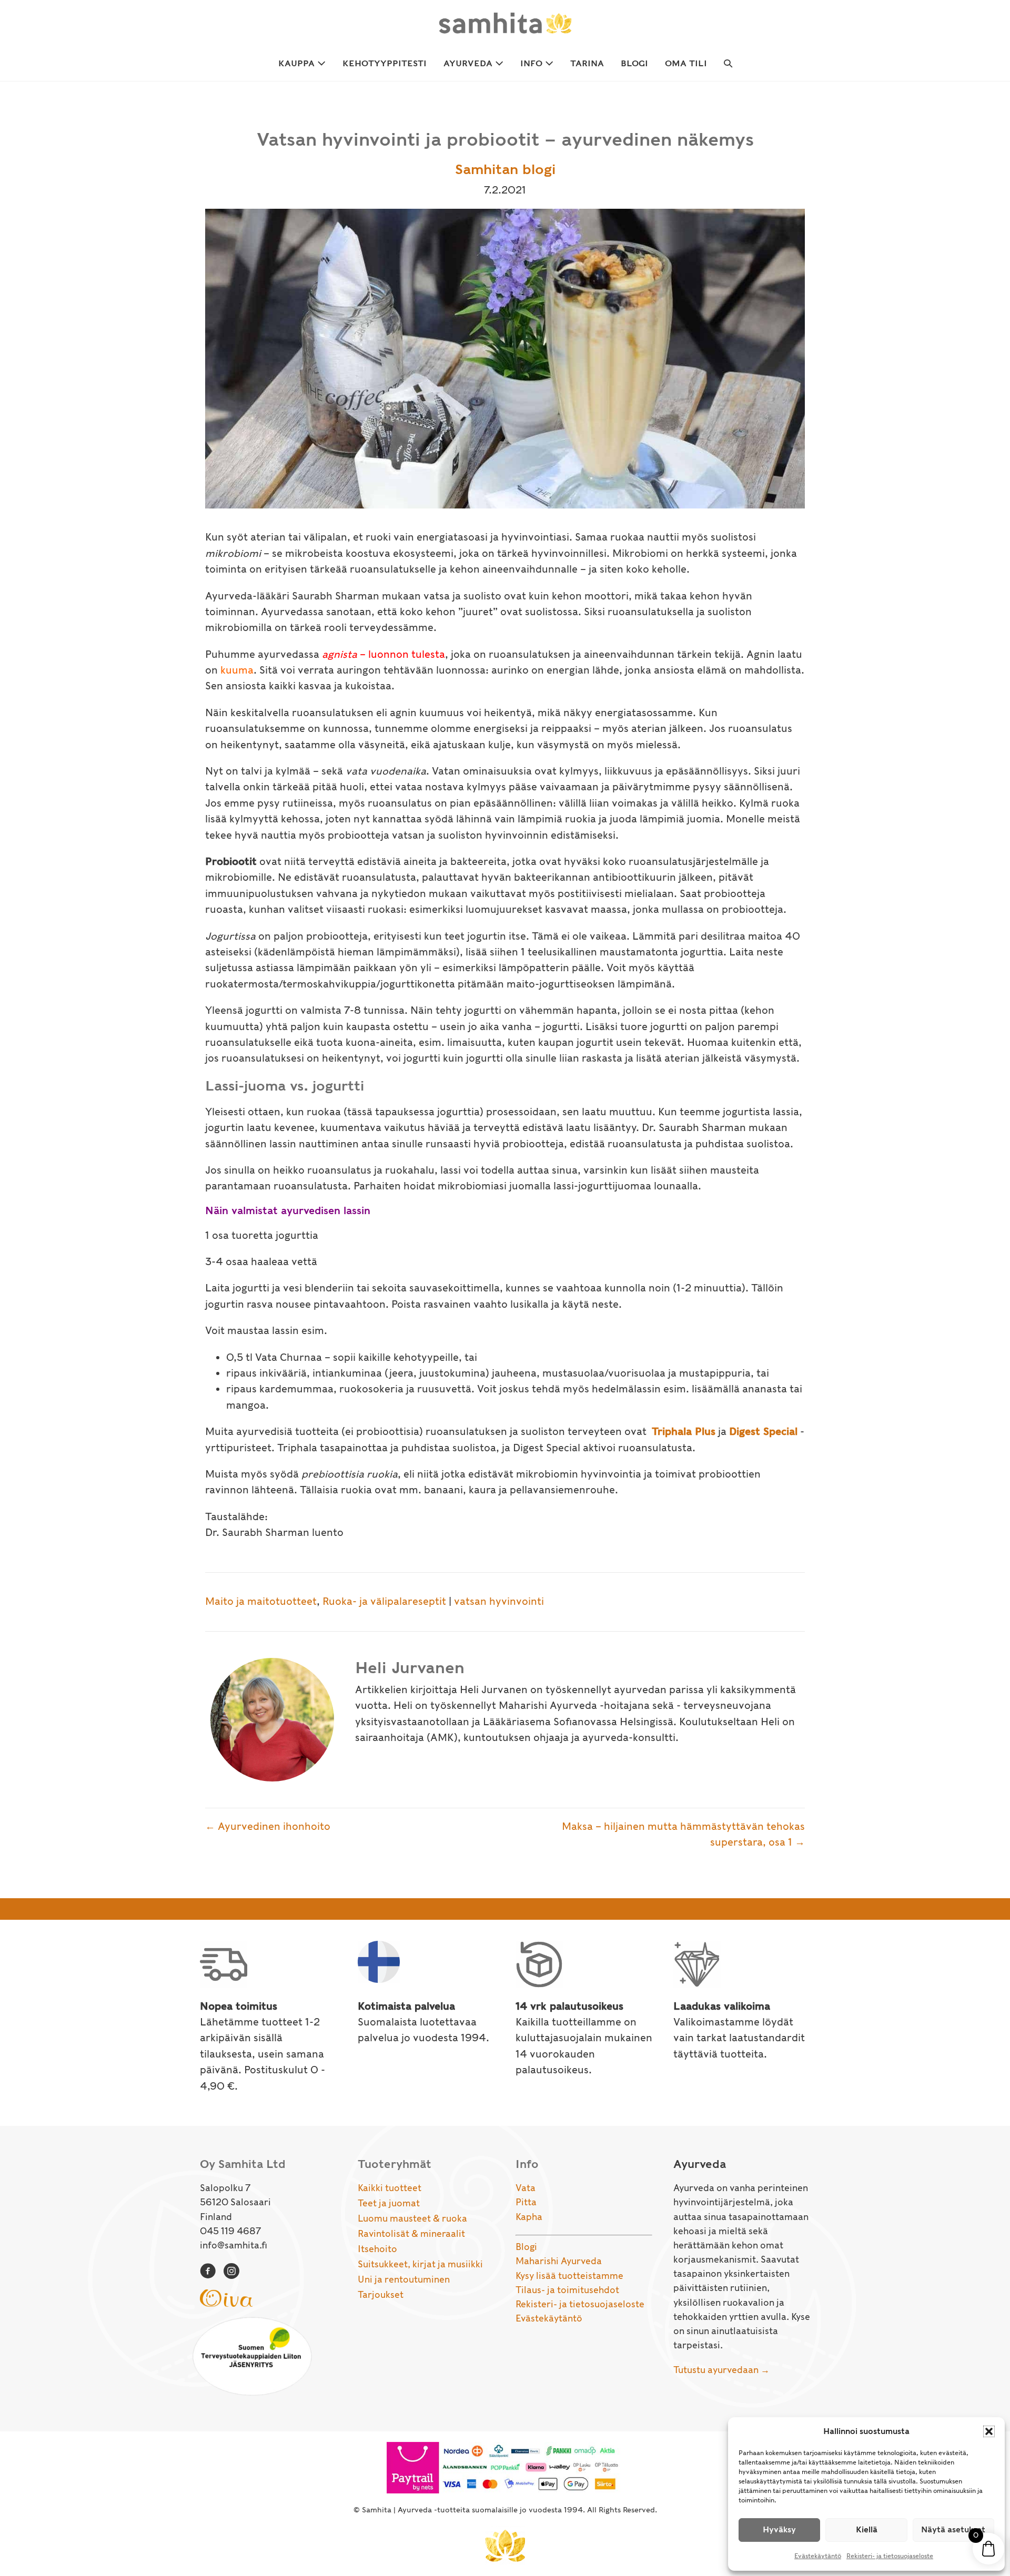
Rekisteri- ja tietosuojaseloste (890, 2556)
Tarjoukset (381, 2295)
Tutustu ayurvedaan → (721, 2370)
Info (533, 63)
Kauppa (298, 63)
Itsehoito (377, 2249)
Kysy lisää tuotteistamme (569, 2276)
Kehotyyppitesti (385, 63)
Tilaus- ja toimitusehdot (567, 2290)
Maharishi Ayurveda (559, 2261)
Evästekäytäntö (818, 2556)
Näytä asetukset (953, 2530)
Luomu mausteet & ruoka (412, 2218)
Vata (526, 2188)
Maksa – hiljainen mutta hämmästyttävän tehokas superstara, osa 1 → (683, 1834)
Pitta (526, 2202)
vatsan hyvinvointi (499, 1601)
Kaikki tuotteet (390, 2188)
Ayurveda (469, 63)
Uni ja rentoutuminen (404, 2279)
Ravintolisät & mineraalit (411, 2234)
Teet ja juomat (389, 2203)
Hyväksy (779, 2530)
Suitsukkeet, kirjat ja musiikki (420, 2264)
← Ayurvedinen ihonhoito (268, 1826)
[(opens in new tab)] (226, 2297)
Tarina (587, 63)
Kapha (529, 2217)
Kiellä (867, 2530)
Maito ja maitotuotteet (261, 1601)
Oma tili (686, 63)
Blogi (634, 63)
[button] (989, 2431)
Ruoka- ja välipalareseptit (384, 1601)
